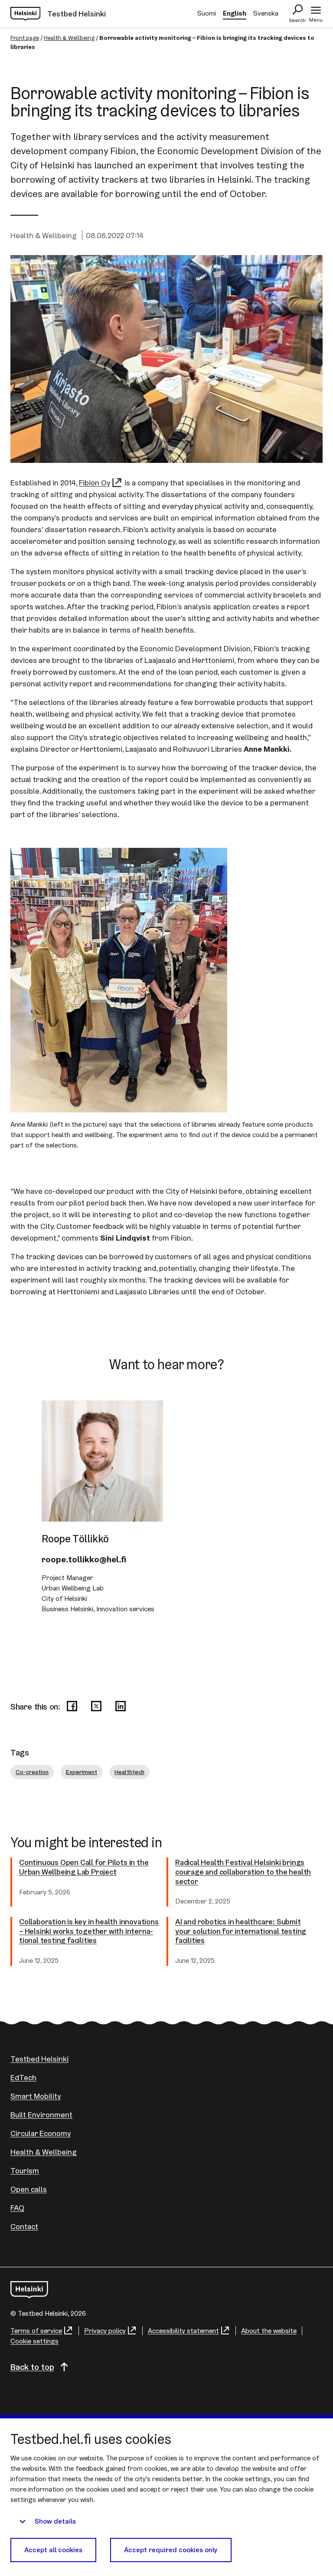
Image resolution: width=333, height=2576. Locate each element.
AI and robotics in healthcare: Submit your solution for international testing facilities (241, 1931)
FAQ (17, 2208)
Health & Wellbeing (69, 38)
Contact (24, 2226)
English (235, 13)
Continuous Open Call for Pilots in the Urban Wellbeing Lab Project (84, 1867)
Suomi (207, 13)
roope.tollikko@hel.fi (84, 1559)
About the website (269, 2331)
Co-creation (32, 1772)
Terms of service (36, 2331)
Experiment (82, 1772)
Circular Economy (41, 2133)
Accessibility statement (183, 2331)
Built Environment (41, 2115)
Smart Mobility (36, 2096)
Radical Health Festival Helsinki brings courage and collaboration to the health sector (243, 1872)
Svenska (266, 13)
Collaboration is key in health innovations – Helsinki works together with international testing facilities (89, 1931)
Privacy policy (105, 2331)
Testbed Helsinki (39, 2059)
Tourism (25, 2170)
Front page (25, 38)
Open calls (29, 2189)
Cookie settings (34, 2341)
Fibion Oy (95, 483)
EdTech (23, 2077)
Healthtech (129, 1772)
